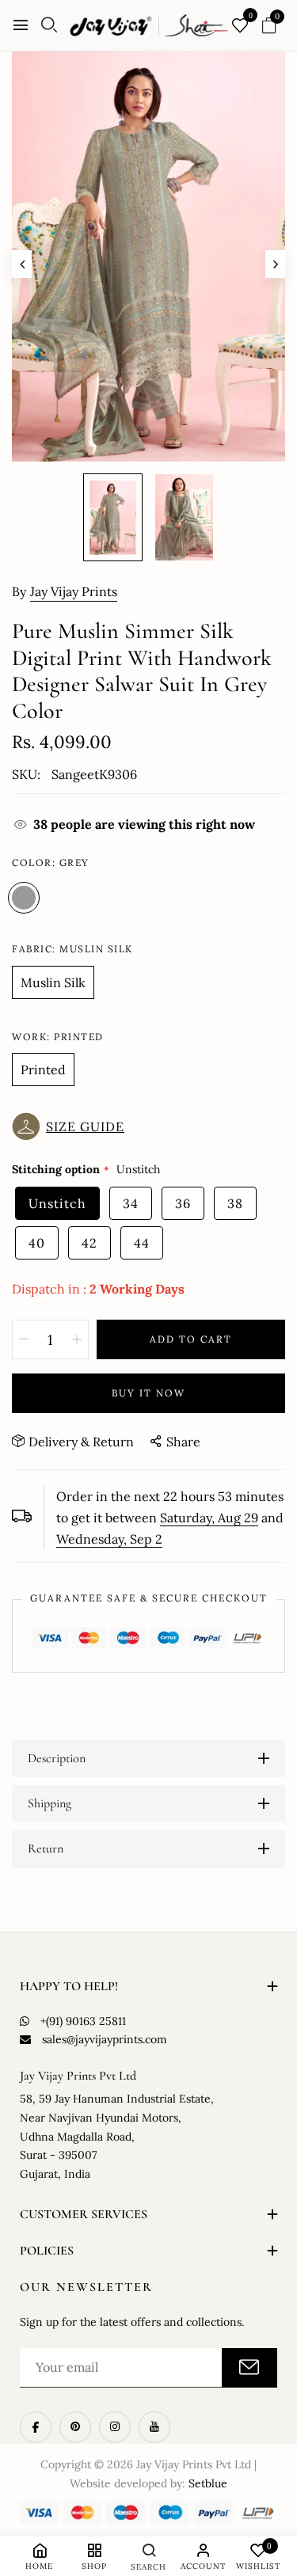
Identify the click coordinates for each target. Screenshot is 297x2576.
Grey (24, 898)
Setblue (208, 2483)
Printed (43, 1070)
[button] (72, 1127)
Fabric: (72, 949)
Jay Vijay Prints (74, 591)
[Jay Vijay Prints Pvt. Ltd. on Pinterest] (75, 2427)
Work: (58, 1037)
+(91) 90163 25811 (83, 2021)
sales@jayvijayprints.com (105, 2039)
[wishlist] (240, 27)
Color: (51, 862)
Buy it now (148, 1393)
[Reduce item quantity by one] (24, 1339)
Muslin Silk (53, 982)
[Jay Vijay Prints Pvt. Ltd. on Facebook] (36, 2427)
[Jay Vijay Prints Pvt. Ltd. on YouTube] (154, 2427)
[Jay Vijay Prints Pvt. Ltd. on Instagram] (115, 2427)
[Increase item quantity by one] (77, 1339)
